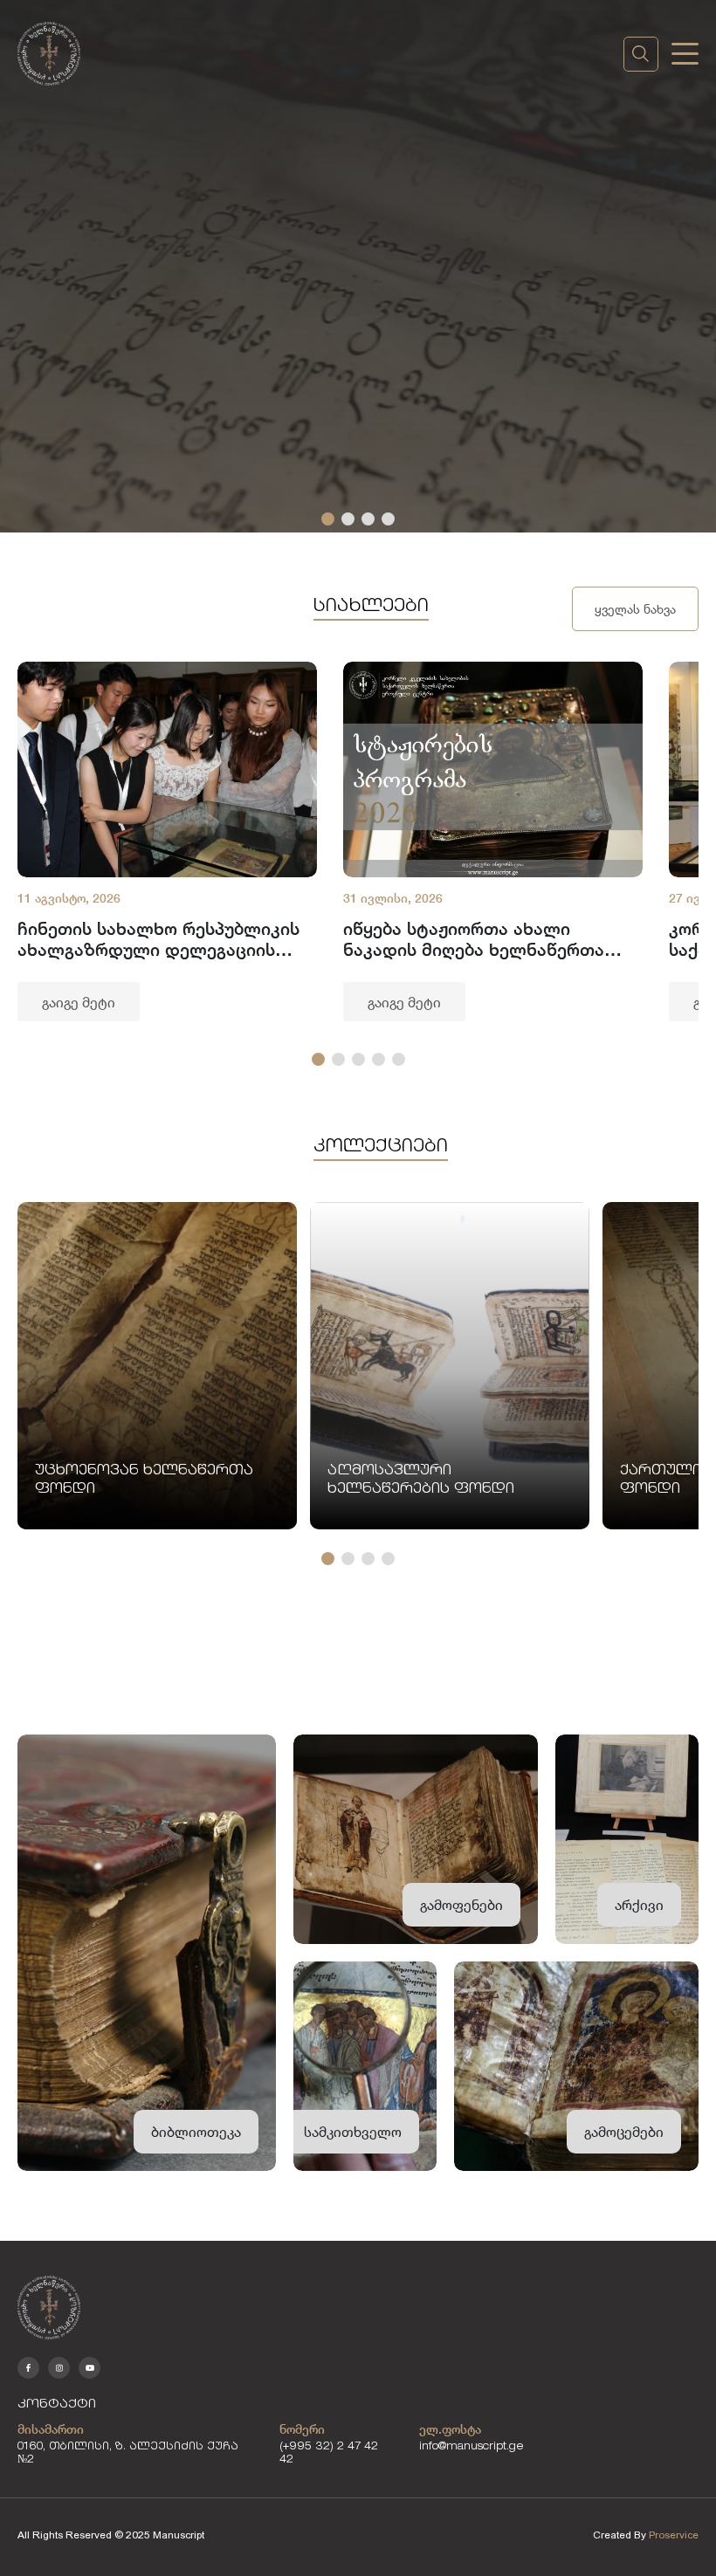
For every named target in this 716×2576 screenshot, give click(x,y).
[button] (328, 519)
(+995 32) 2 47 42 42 (329, 2454)
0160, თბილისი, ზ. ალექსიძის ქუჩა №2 (128, 2454)
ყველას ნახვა (635, 609)
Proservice (674, 2535)
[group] (167, 841)
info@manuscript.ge (472, 2447)
